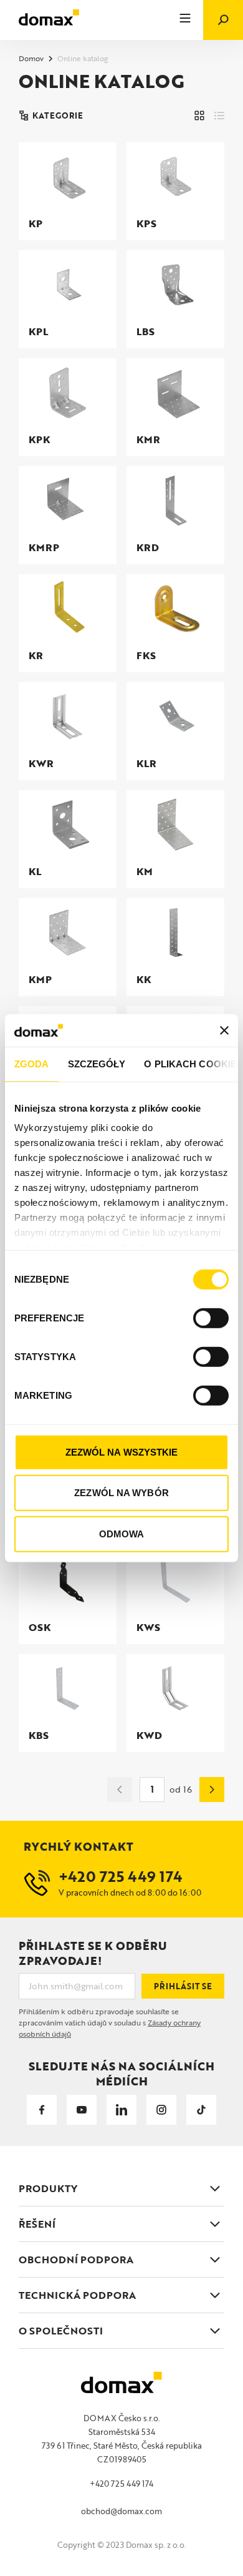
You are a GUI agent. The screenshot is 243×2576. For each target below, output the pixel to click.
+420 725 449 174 (121, 2484)
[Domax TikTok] (201, 2110)
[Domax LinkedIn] (121, 2110)
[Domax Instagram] (161, 2110)
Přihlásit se (183, 1986)
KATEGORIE (58, 115)
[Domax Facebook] (42, 2110)
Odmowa (122, 1534)
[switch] (211, 1318)
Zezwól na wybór (121, 1493)
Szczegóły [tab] (97, 1064)
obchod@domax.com (121, 2511)
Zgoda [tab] (32, 1064)
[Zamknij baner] (224, 1030)
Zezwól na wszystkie (122, 1452)
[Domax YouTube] (82, 2110)
